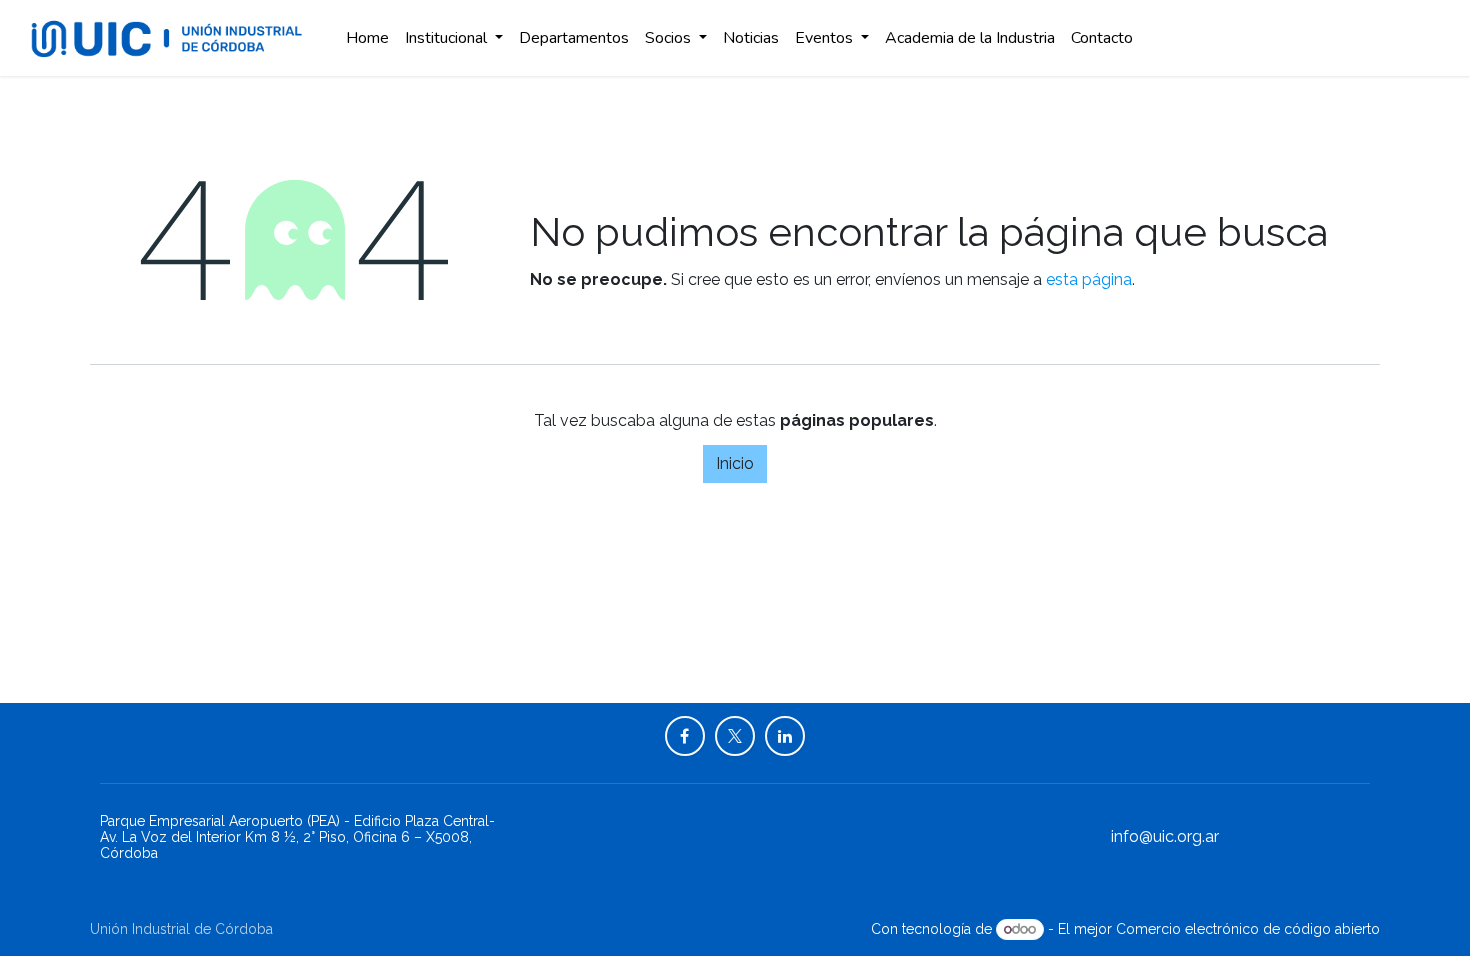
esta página (1089, 279)
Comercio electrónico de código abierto (1248, 929)
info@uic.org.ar (1165, 836)
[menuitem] (367, 38)
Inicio (735, 463)
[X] (735, 736)
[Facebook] (685, 736)
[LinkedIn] (785, 736)
